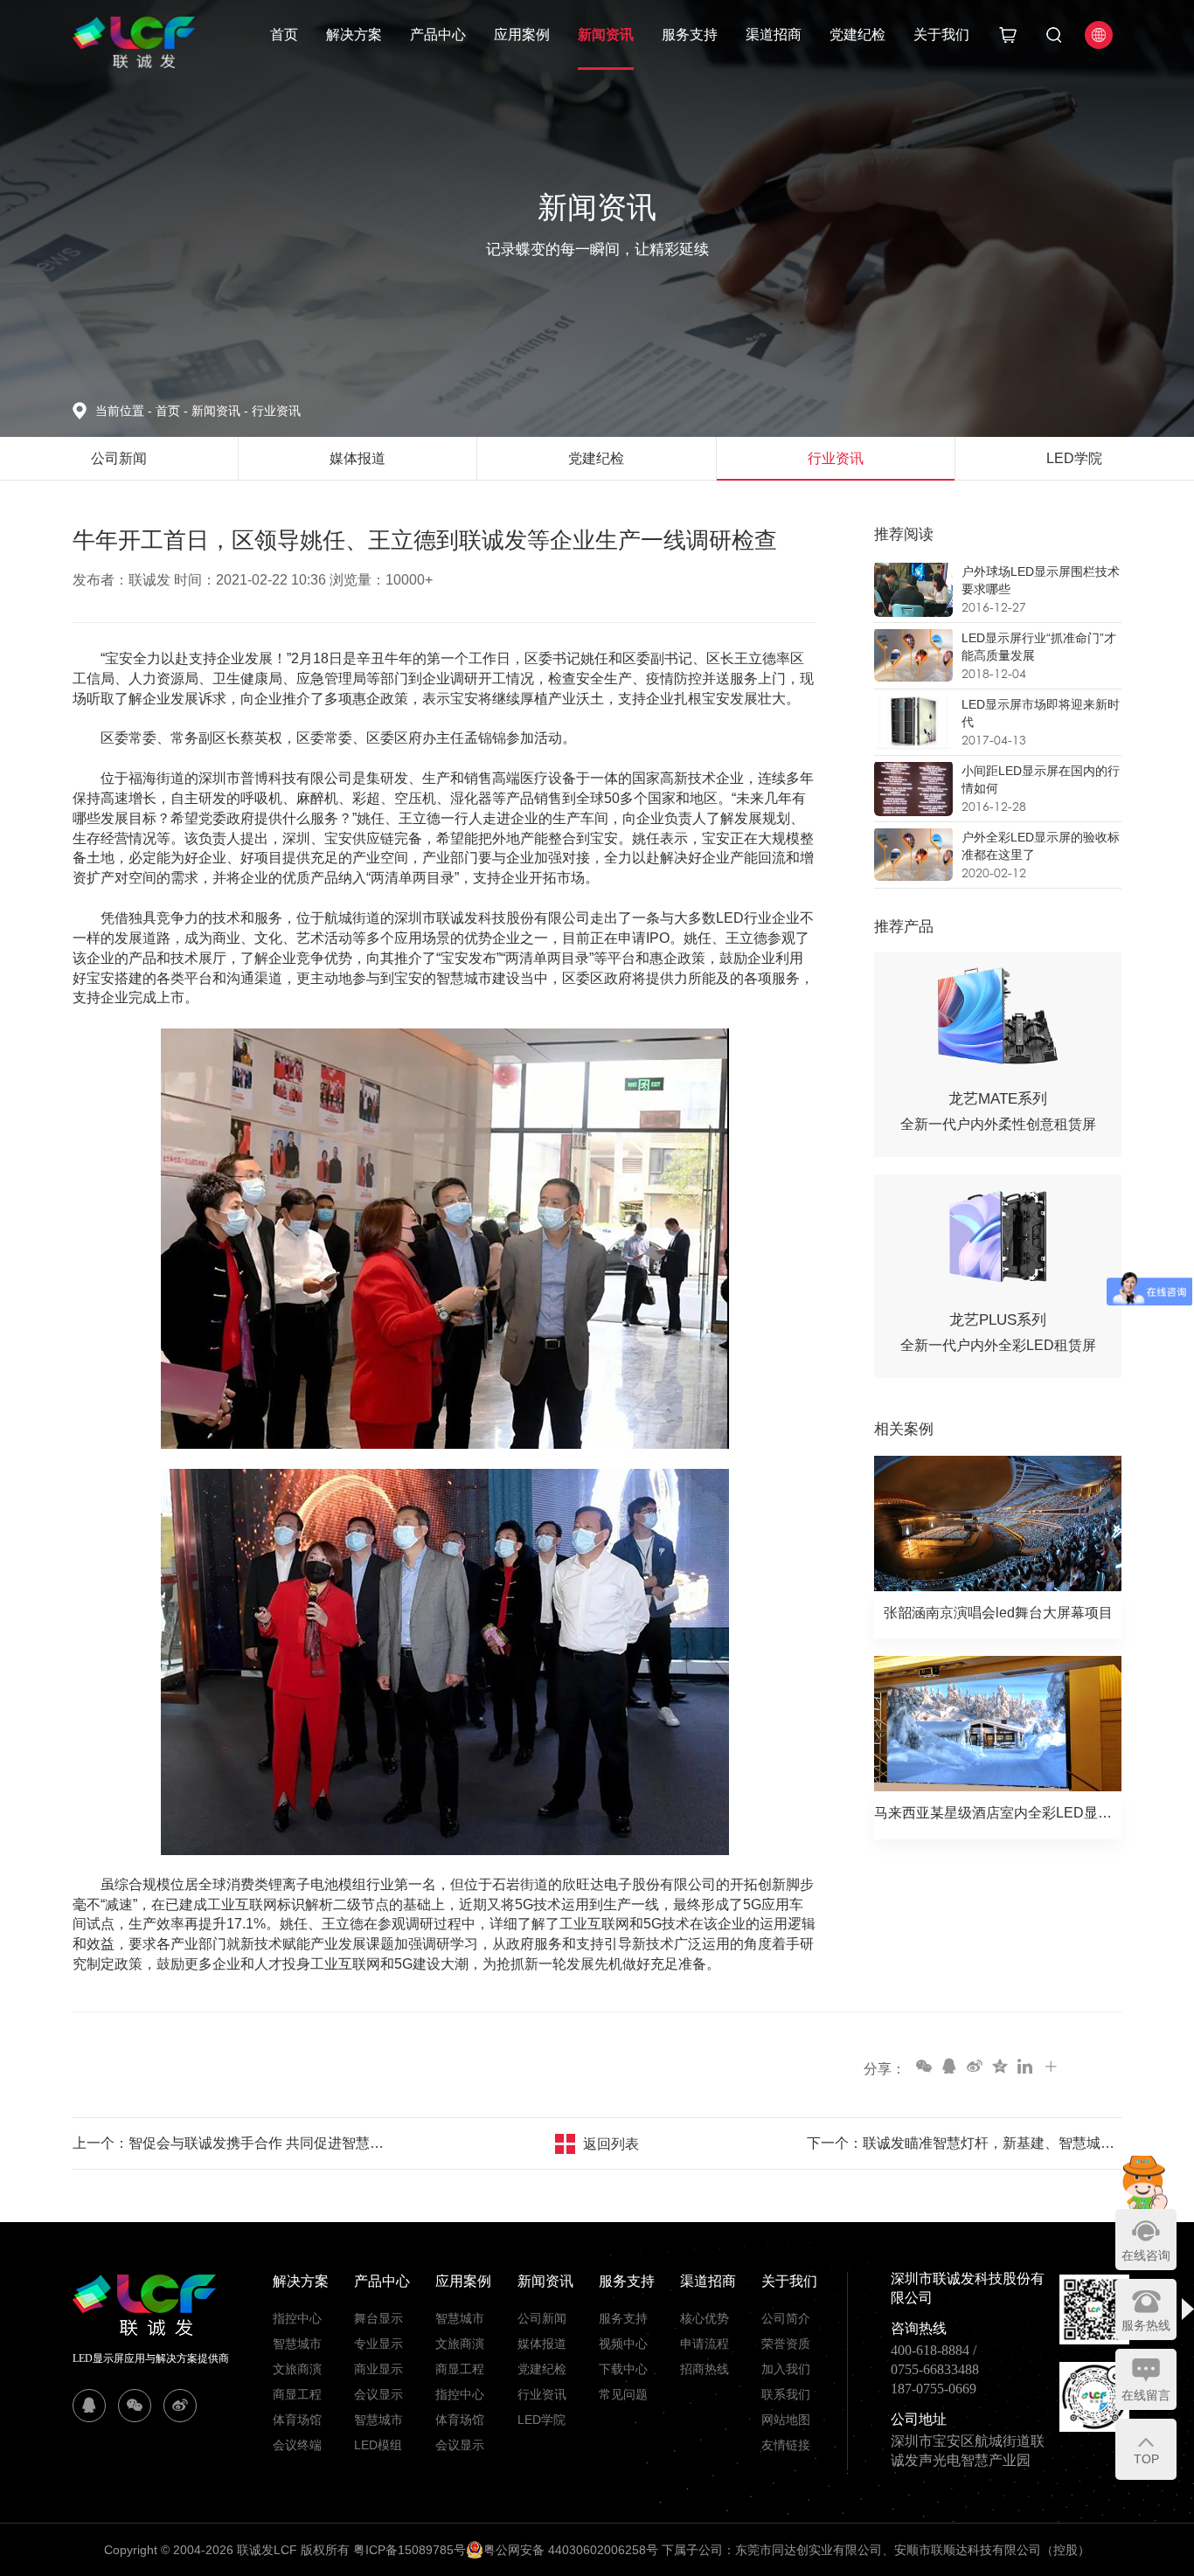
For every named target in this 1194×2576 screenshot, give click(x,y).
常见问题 (623, 2394)
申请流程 (705, 2344)
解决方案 (354, 35)
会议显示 (378, 2394)
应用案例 (522, 35)
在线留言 (1146, 2395)
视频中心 (623, 2344)
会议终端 (297, 2445)
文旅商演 (297, 2369)
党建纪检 (857, 35)
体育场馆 (297, 2420)
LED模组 (378, 2445)
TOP (1146, 2459)
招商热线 (705, 2369)
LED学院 (541, 2420)
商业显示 (378, 2369)
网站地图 (786, 2420)
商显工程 (297, 2394)
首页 (284, 35)
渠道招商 (774, 35)
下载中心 (623, 2369)
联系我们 (786, 2394)
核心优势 (705, 2318)
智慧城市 (297, 2344)
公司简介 (786, 2318)
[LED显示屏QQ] (89, 2406)
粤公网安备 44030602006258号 (571, 2550)
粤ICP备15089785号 (410, 2550)
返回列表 (611, 2144)
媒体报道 (542, 2344)
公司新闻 (542, 2318)
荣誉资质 (786, 2344)
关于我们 (941, 35)
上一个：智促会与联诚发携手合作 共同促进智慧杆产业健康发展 (230, 2143)
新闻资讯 (606, 35)
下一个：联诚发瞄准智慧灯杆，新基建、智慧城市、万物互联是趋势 (964, 2143)
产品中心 (438, 35)
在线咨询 (1146, 2255)
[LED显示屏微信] (135, 2406)
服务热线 (1146, 2325)
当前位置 (124, 411)
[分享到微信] (923, 2066)
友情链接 (786, 2445)
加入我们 (786, 2369)
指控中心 (297, 2318)
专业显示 (378, 2344)
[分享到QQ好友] (948, 2066)
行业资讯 (276, 411)
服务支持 (690, 35)
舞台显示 (378, 2318)
